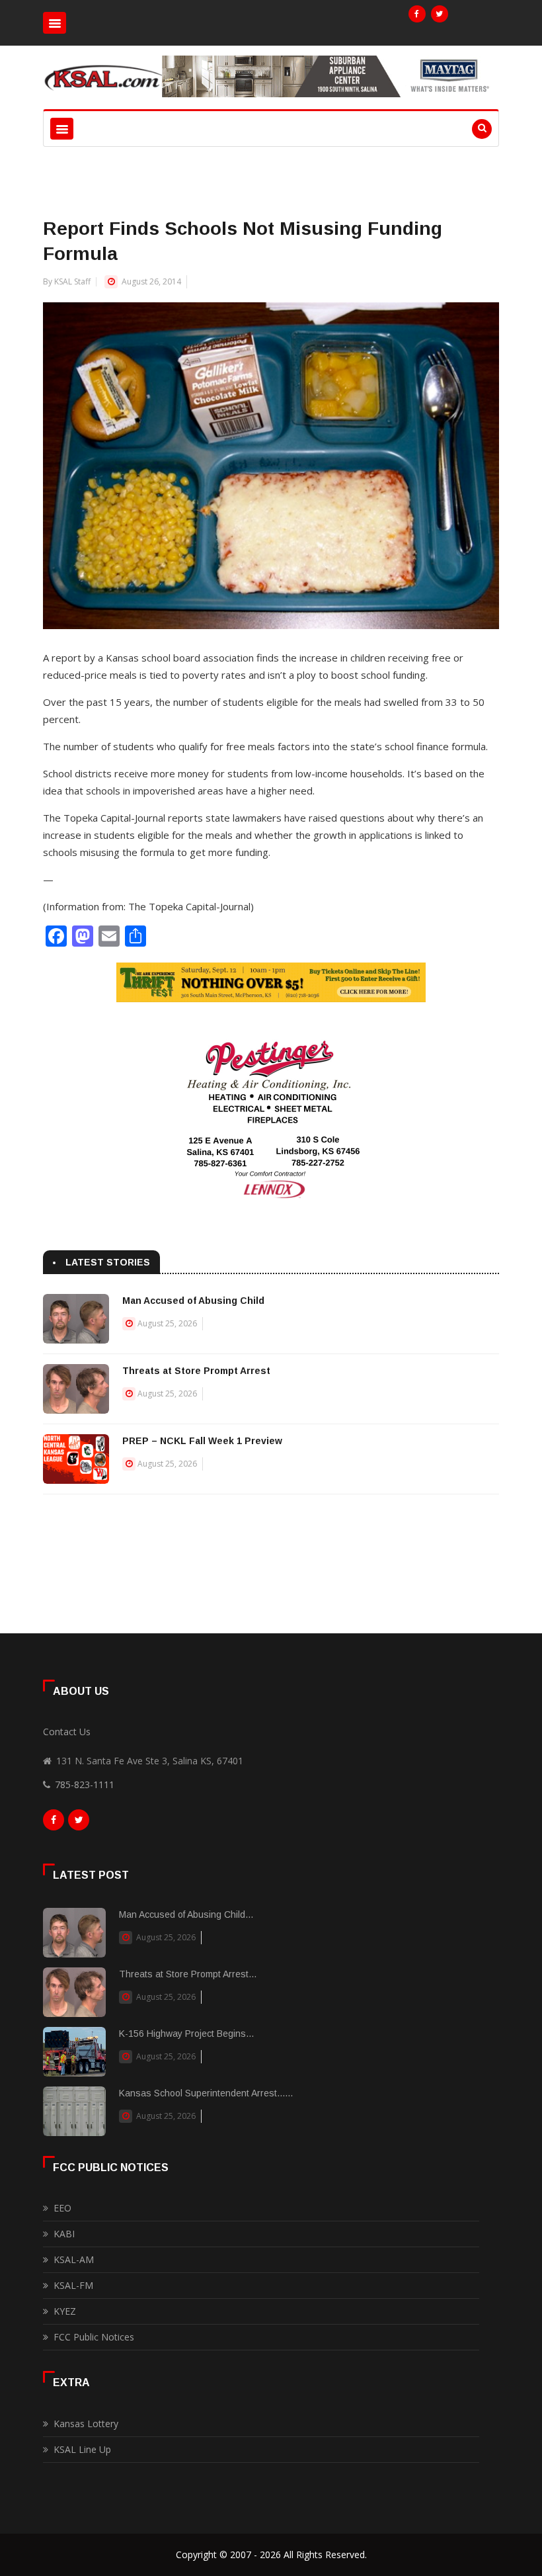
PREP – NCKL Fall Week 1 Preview (202, 1441)
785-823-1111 (85, 1784)
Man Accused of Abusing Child (193, 1301)
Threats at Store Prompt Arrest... (188, 1974)
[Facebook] (417, 14)
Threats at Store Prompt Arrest (196, 1371)
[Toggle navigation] (55, 23)
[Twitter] (440, 14)
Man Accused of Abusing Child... (186, 1914)
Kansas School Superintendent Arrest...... (206, 2093)
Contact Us (67, 1732)
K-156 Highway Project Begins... (186, 2034)
